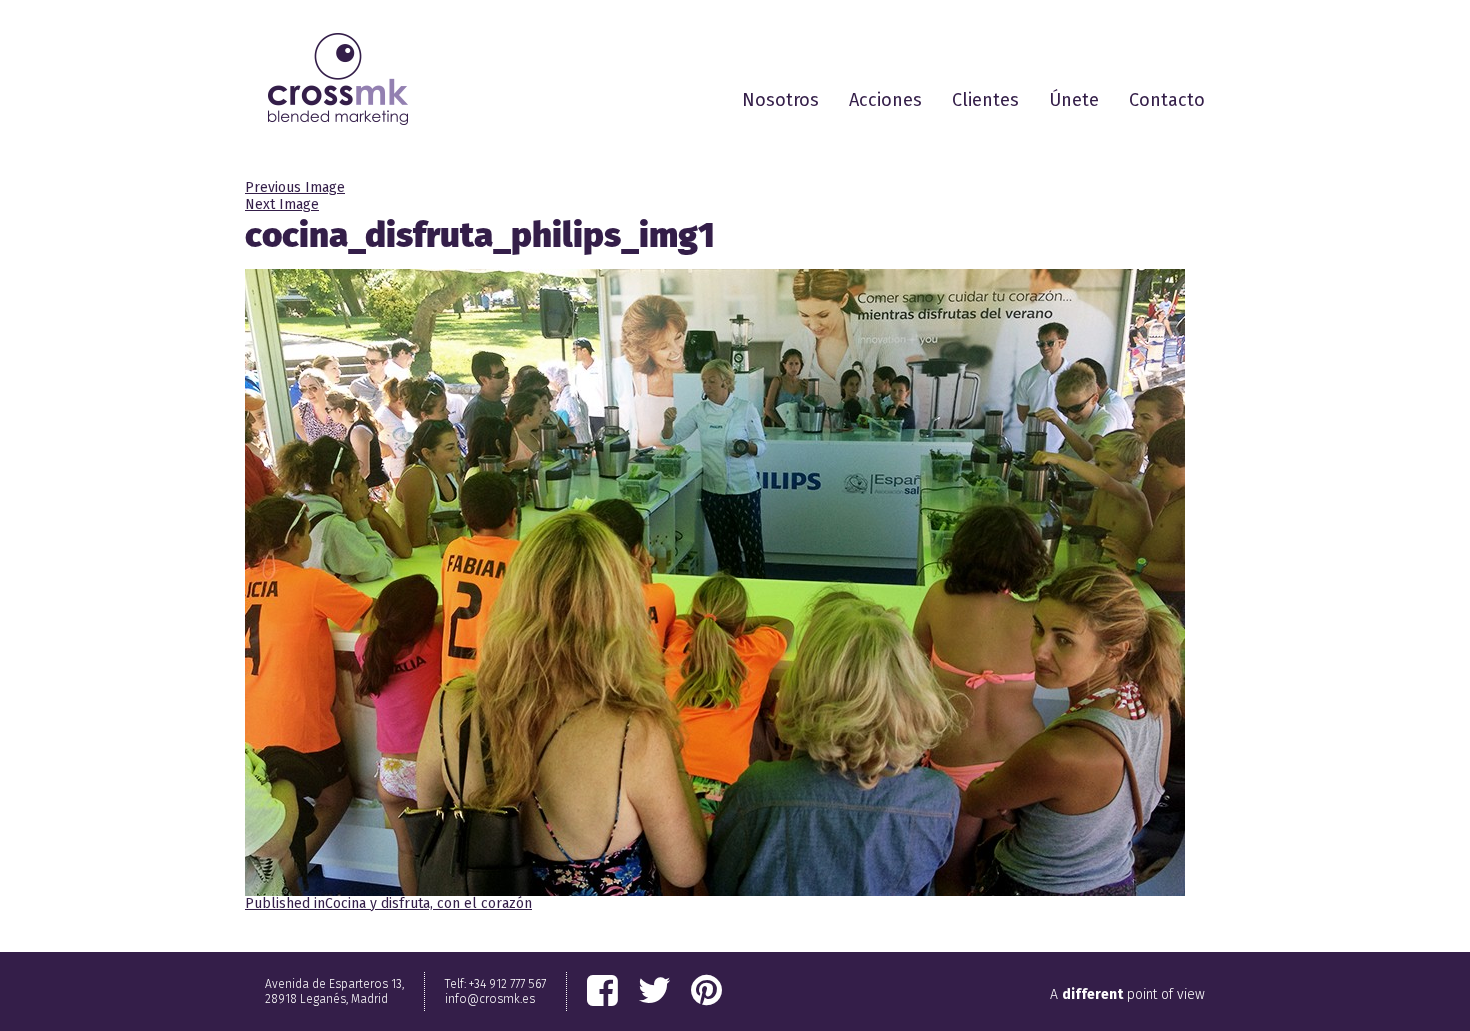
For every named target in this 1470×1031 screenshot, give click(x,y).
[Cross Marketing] (338, 79)
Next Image (282, 204)
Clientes (985, 100)
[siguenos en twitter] (654, 991)
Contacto (1167, 100)
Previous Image (295, 187)
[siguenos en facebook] (602, 991)
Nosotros (780, 100)
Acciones (885, 100)
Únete (1074, 100)
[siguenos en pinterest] (706, 991)
